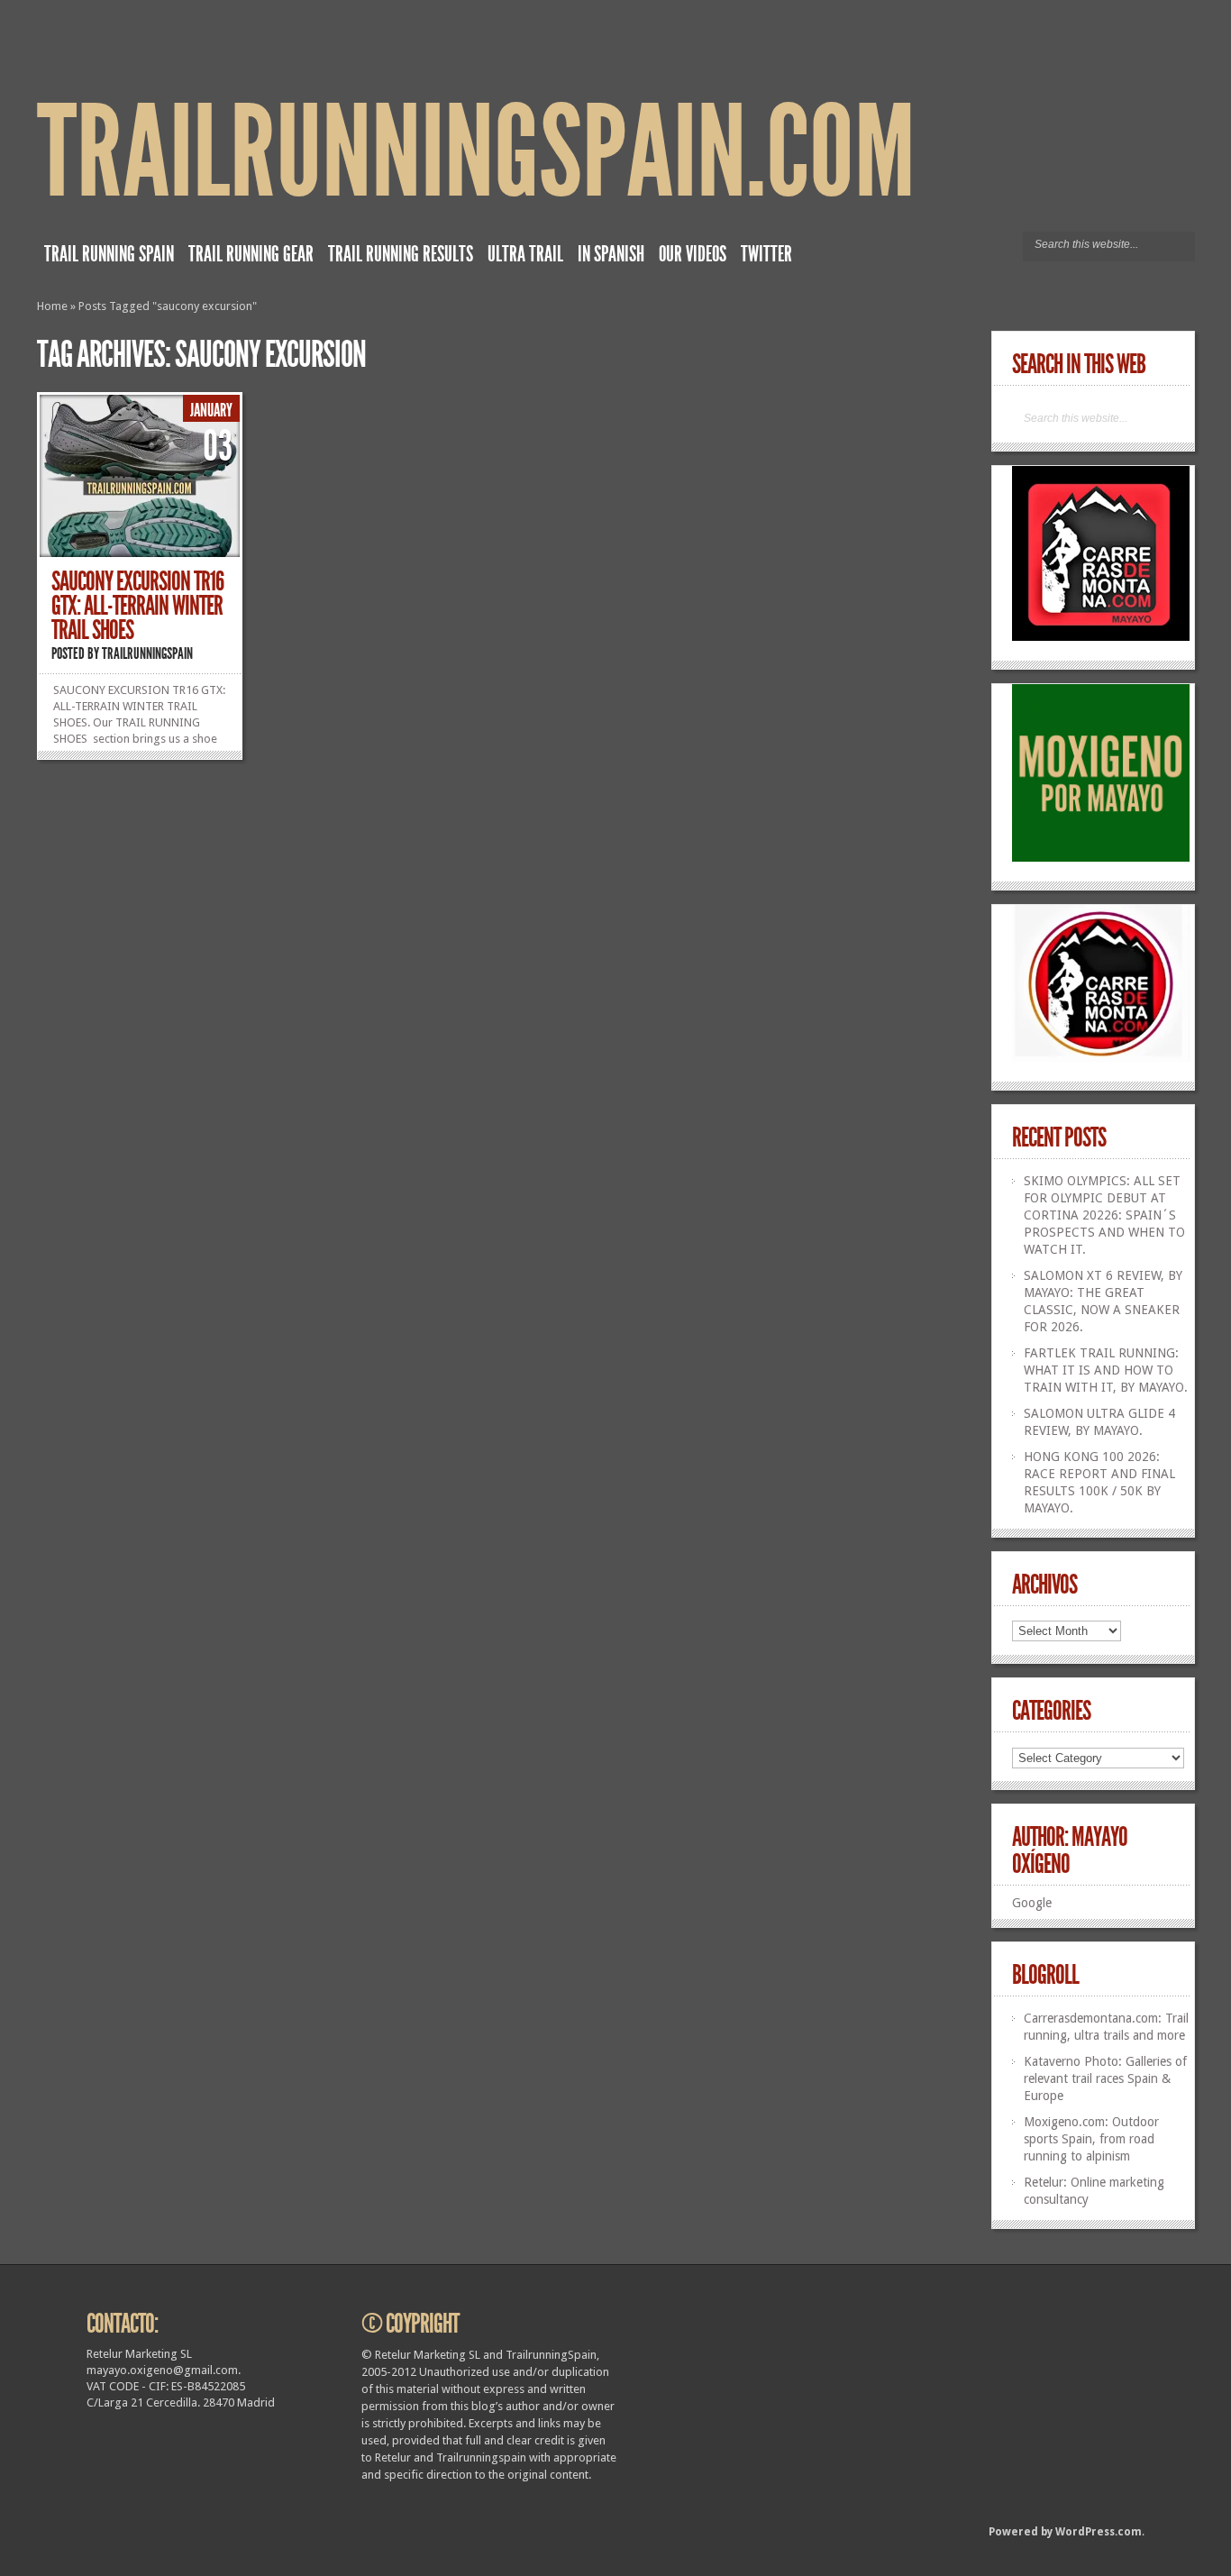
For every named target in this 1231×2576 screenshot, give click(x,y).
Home (52, 306)
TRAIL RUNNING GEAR (251, 254)
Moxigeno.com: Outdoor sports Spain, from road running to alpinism (1091, 2139)
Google (1032, 1903)
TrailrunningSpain (147, 653)
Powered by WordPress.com (1065, 2532)
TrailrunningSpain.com (476, 153)
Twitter (766, 254)
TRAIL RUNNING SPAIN (109, 254)
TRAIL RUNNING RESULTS (401, 254)
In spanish (611, 254)
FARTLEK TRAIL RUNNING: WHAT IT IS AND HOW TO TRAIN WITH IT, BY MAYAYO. (1106, 1370)
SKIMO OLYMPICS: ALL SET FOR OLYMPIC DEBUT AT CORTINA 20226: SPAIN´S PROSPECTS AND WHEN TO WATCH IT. (1104, 1215)
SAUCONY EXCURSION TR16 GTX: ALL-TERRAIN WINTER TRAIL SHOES (137, 606)
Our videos (693, 254)
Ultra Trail (525, 254)
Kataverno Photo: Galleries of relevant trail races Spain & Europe (1105, 2078)
